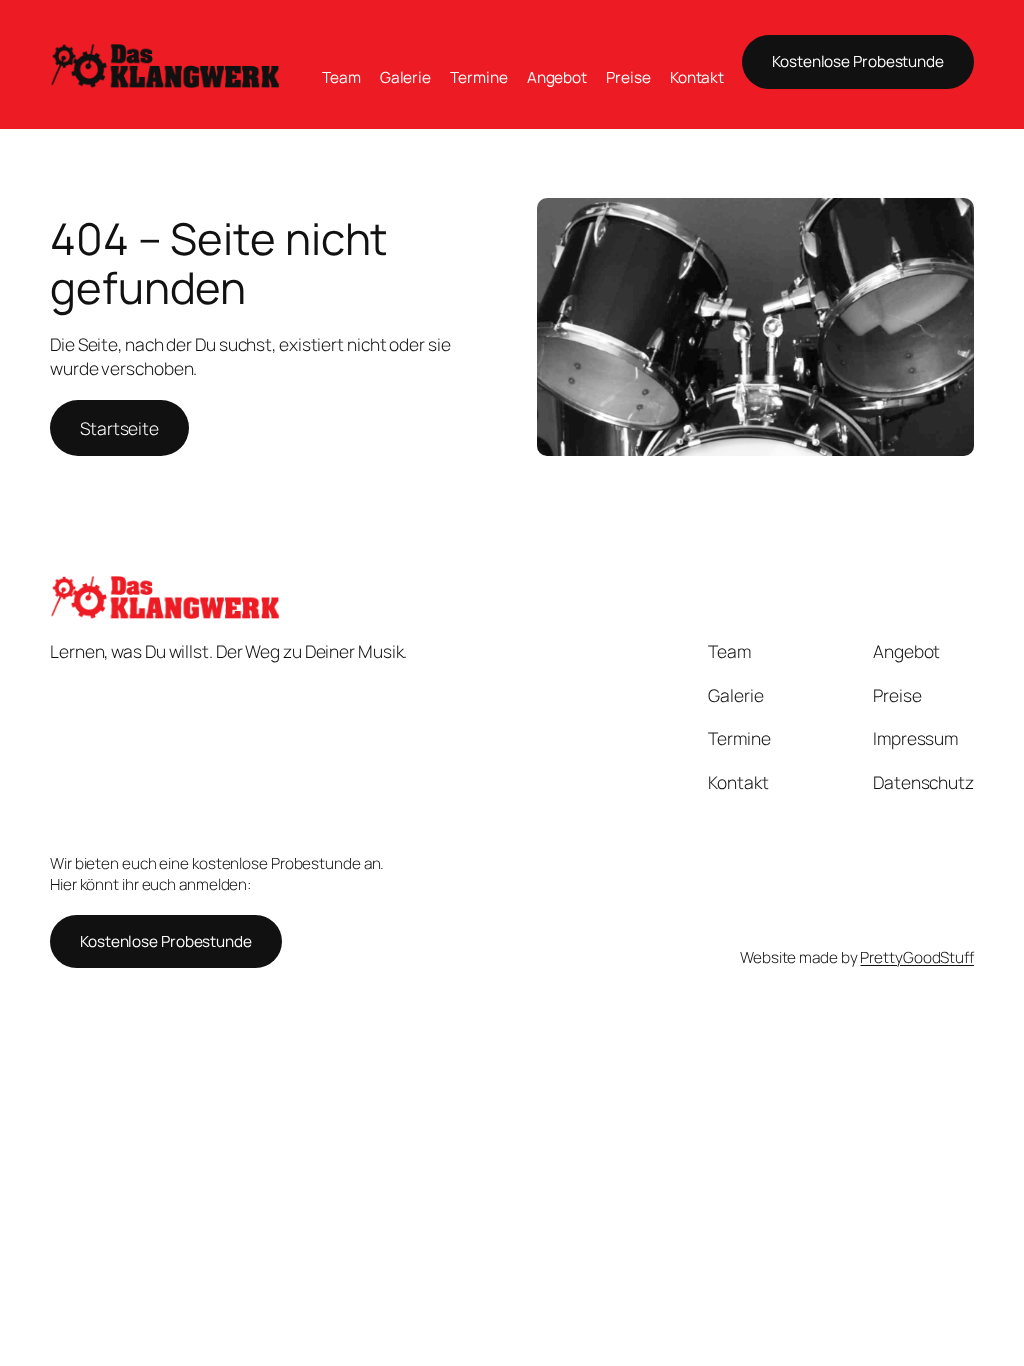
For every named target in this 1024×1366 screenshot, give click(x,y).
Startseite (119, 428)
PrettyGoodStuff (917, 957)
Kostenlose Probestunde (858, 61)
